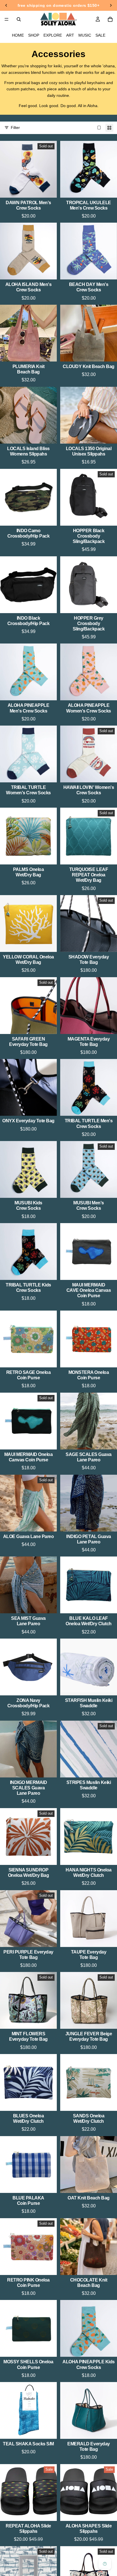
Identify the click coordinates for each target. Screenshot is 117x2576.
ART (70, 35)
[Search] (19, 19)
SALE (100, 35)
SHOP (34, 35)
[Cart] (110, 19)
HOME (18, 35)
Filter (15, 128)
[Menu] (7, 19)
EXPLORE (53, 35)
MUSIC (85, 35)
